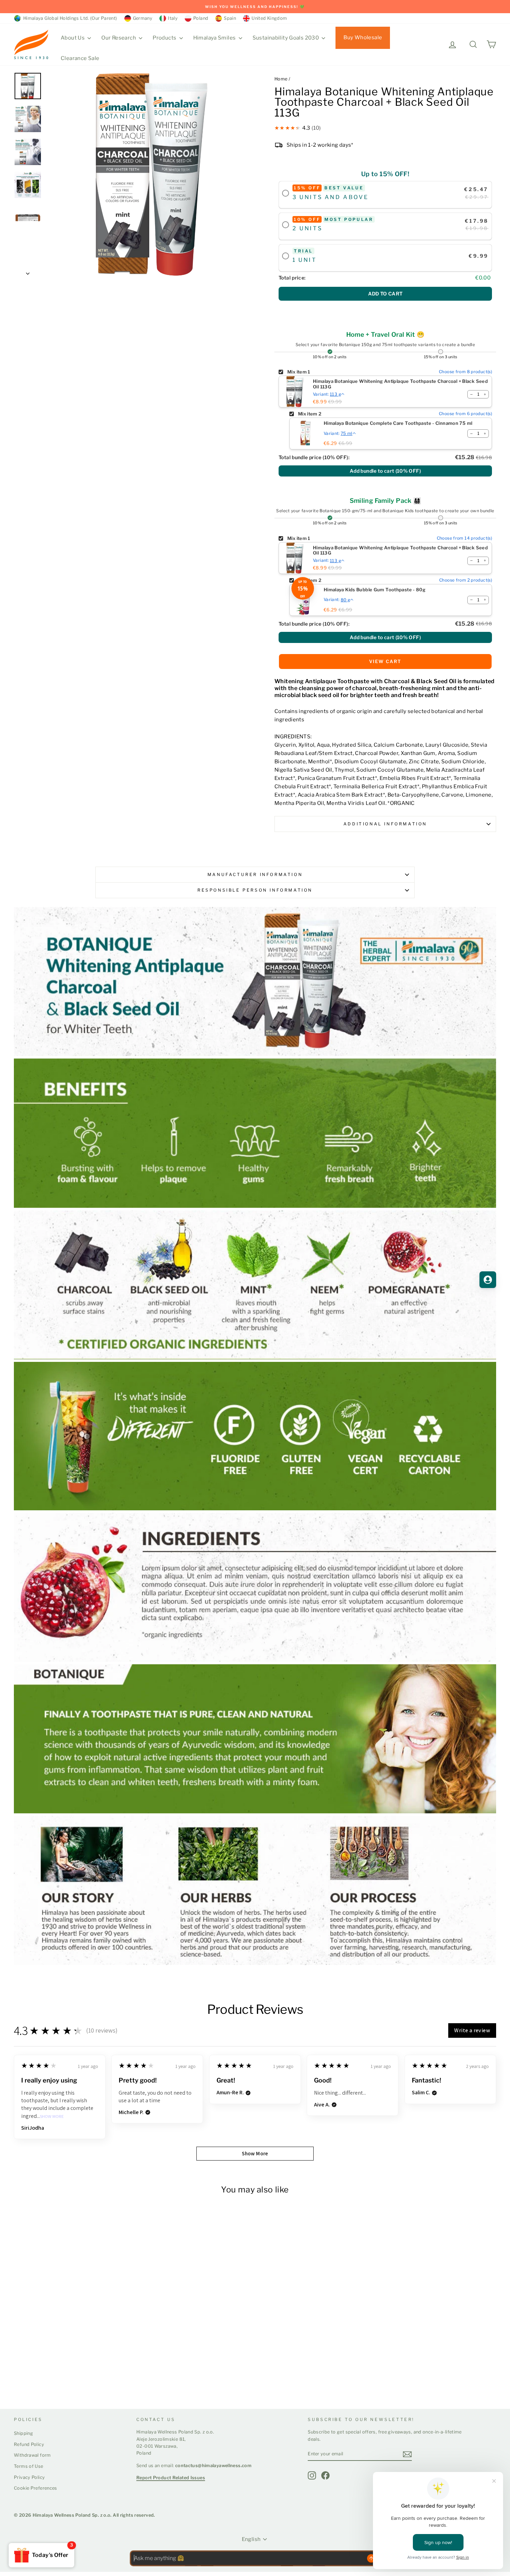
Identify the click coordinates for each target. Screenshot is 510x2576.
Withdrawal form (32, 2455)
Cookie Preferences (36, 2488)
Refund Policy (29, 2444)
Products (165, 38)
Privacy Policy (29, 2477)
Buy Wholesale (363, 37)
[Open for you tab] (488, 1280)
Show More (52, 2117)
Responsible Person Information (255, 890)
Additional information (385, 824)
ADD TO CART (385, 294)
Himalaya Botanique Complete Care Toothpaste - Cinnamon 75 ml (398, 423)
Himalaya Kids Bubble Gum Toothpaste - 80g (375, 590)
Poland (201, 18)
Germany (143, 18)
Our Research (119, 38)
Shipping (23, 2433)
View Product (41, 2377)
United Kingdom (269, 18)
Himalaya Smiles (215, 38)
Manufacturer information (255, 874)
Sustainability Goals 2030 (286, 38)
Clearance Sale (80, 58)
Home (281, 79)
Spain (230, 18)
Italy (173, 18)
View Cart (385, 661)
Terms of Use (29, 2466)
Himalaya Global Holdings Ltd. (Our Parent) (69, 18)
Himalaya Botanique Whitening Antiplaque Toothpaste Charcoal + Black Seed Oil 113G (400, 384)
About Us (73, 38)
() (385, 471)
